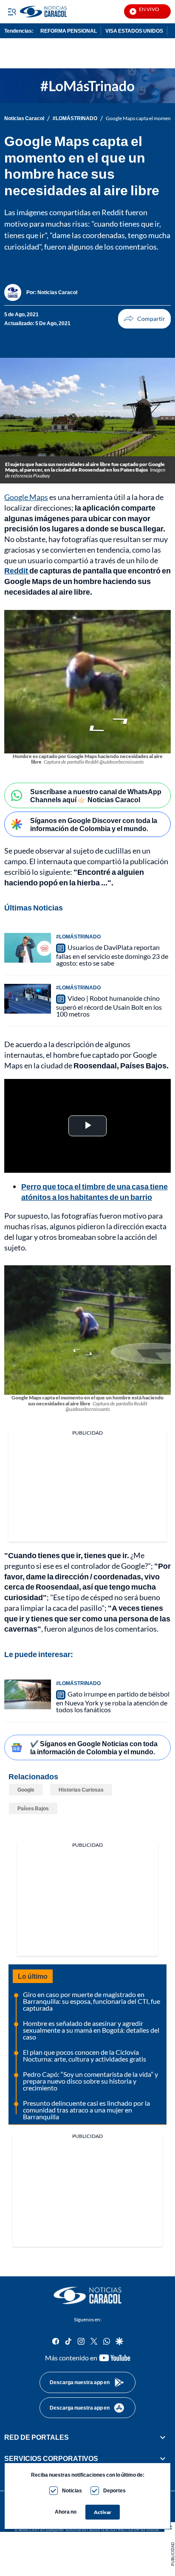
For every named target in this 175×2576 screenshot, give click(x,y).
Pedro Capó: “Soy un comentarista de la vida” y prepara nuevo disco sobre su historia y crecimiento (90, 2081)
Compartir (144, 319)
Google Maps (26, 497)
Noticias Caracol (24, 118)
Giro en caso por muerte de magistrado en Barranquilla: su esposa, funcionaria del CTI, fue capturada (92, 2001)
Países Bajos (33, 1808)
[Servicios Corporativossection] (163, 2459)
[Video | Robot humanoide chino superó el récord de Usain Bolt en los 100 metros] (28, 999)
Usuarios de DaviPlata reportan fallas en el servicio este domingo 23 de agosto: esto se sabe (112, 955)
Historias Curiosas (81, 1790)
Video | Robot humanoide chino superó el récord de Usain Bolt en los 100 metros (109, 1006)
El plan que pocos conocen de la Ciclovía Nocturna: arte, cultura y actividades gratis (85, 2055)
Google (26, 1790)
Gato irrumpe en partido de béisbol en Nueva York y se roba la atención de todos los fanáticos (113, 1702)
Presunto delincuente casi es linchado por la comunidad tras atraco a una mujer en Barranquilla (86, 2110)
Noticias (72, 2490)
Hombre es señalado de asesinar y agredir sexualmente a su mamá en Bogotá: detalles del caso (91, 2030)
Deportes (114, 2490)
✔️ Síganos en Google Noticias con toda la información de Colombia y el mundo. (94, 1747)
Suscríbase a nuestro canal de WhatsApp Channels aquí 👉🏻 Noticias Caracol (96, 795)
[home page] (87, 2295)
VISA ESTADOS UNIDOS (134, 31)
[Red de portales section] (163, 2437)
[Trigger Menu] (12, 11)
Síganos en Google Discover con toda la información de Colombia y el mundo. (94, 824)
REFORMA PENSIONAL (69, 31)
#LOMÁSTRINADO (75, 118)
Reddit (17, 570)
